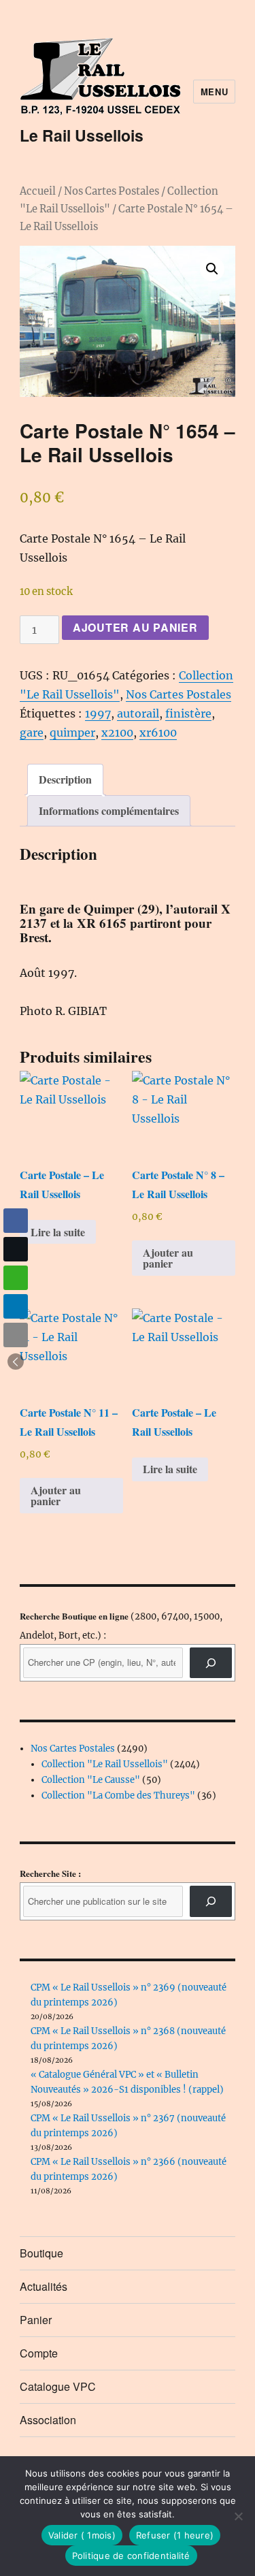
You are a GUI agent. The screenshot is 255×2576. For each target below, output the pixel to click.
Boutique (41, 2253)
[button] (212, 269)
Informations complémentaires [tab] (109, 810)
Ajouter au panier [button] (168, 1258)
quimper (72, 732)
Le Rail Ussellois (82, 135)
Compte (39, 2353)
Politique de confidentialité (131, 2556)
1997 (98, 713)
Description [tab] (65, 779)
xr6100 (158, 732)
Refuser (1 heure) (175, 2535)
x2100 (117, 732)
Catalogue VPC (58, 2386)
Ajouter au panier (135, 627)
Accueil (38, 191)
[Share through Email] (16, 1335)
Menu (214, 92)
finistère (188, 713)
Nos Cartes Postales (112, 191)
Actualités (44, 2286)
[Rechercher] (211, 1901)
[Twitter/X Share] (16, 1249)
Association (48, 2420)
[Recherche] (211, 1663)
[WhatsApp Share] (16, 1278)
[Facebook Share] (16, 1221)
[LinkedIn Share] (16, 1306)
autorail (138, 713)
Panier (36, 2320)
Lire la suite (58, 1232)
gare (32, 732)
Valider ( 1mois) (82, 2535)
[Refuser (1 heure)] (238, 2516)
